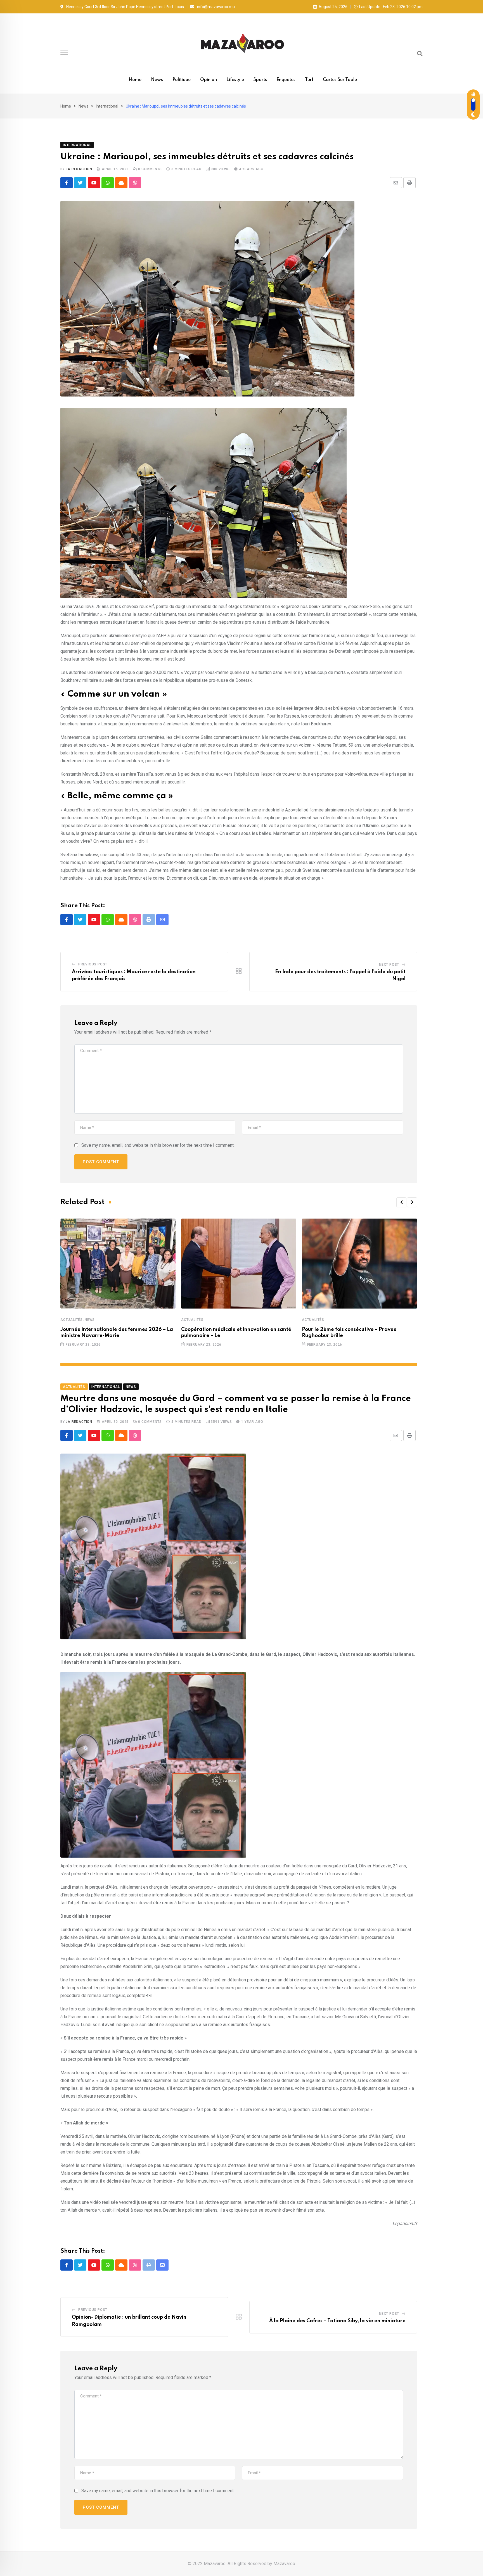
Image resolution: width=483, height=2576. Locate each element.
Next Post (389, 965)
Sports (260, 80)
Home (135, 80)
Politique (182, 80)
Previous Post (93, 964)
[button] (401, 1202)
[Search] (420, 54)
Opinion (209, 80)
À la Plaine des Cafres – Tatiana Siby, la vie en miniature (337, 2321)
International (107, 106)
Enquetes (286, 80)
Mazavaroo (284, 2564)
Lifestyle (235, 80)
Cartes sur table (340, 80)
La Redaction (79, 169)
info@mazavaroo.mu (216, 7)
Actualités (72, 1320)
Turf (309, 80)
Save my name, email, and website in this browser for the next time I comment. (158, 1145)
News (157, 80)
